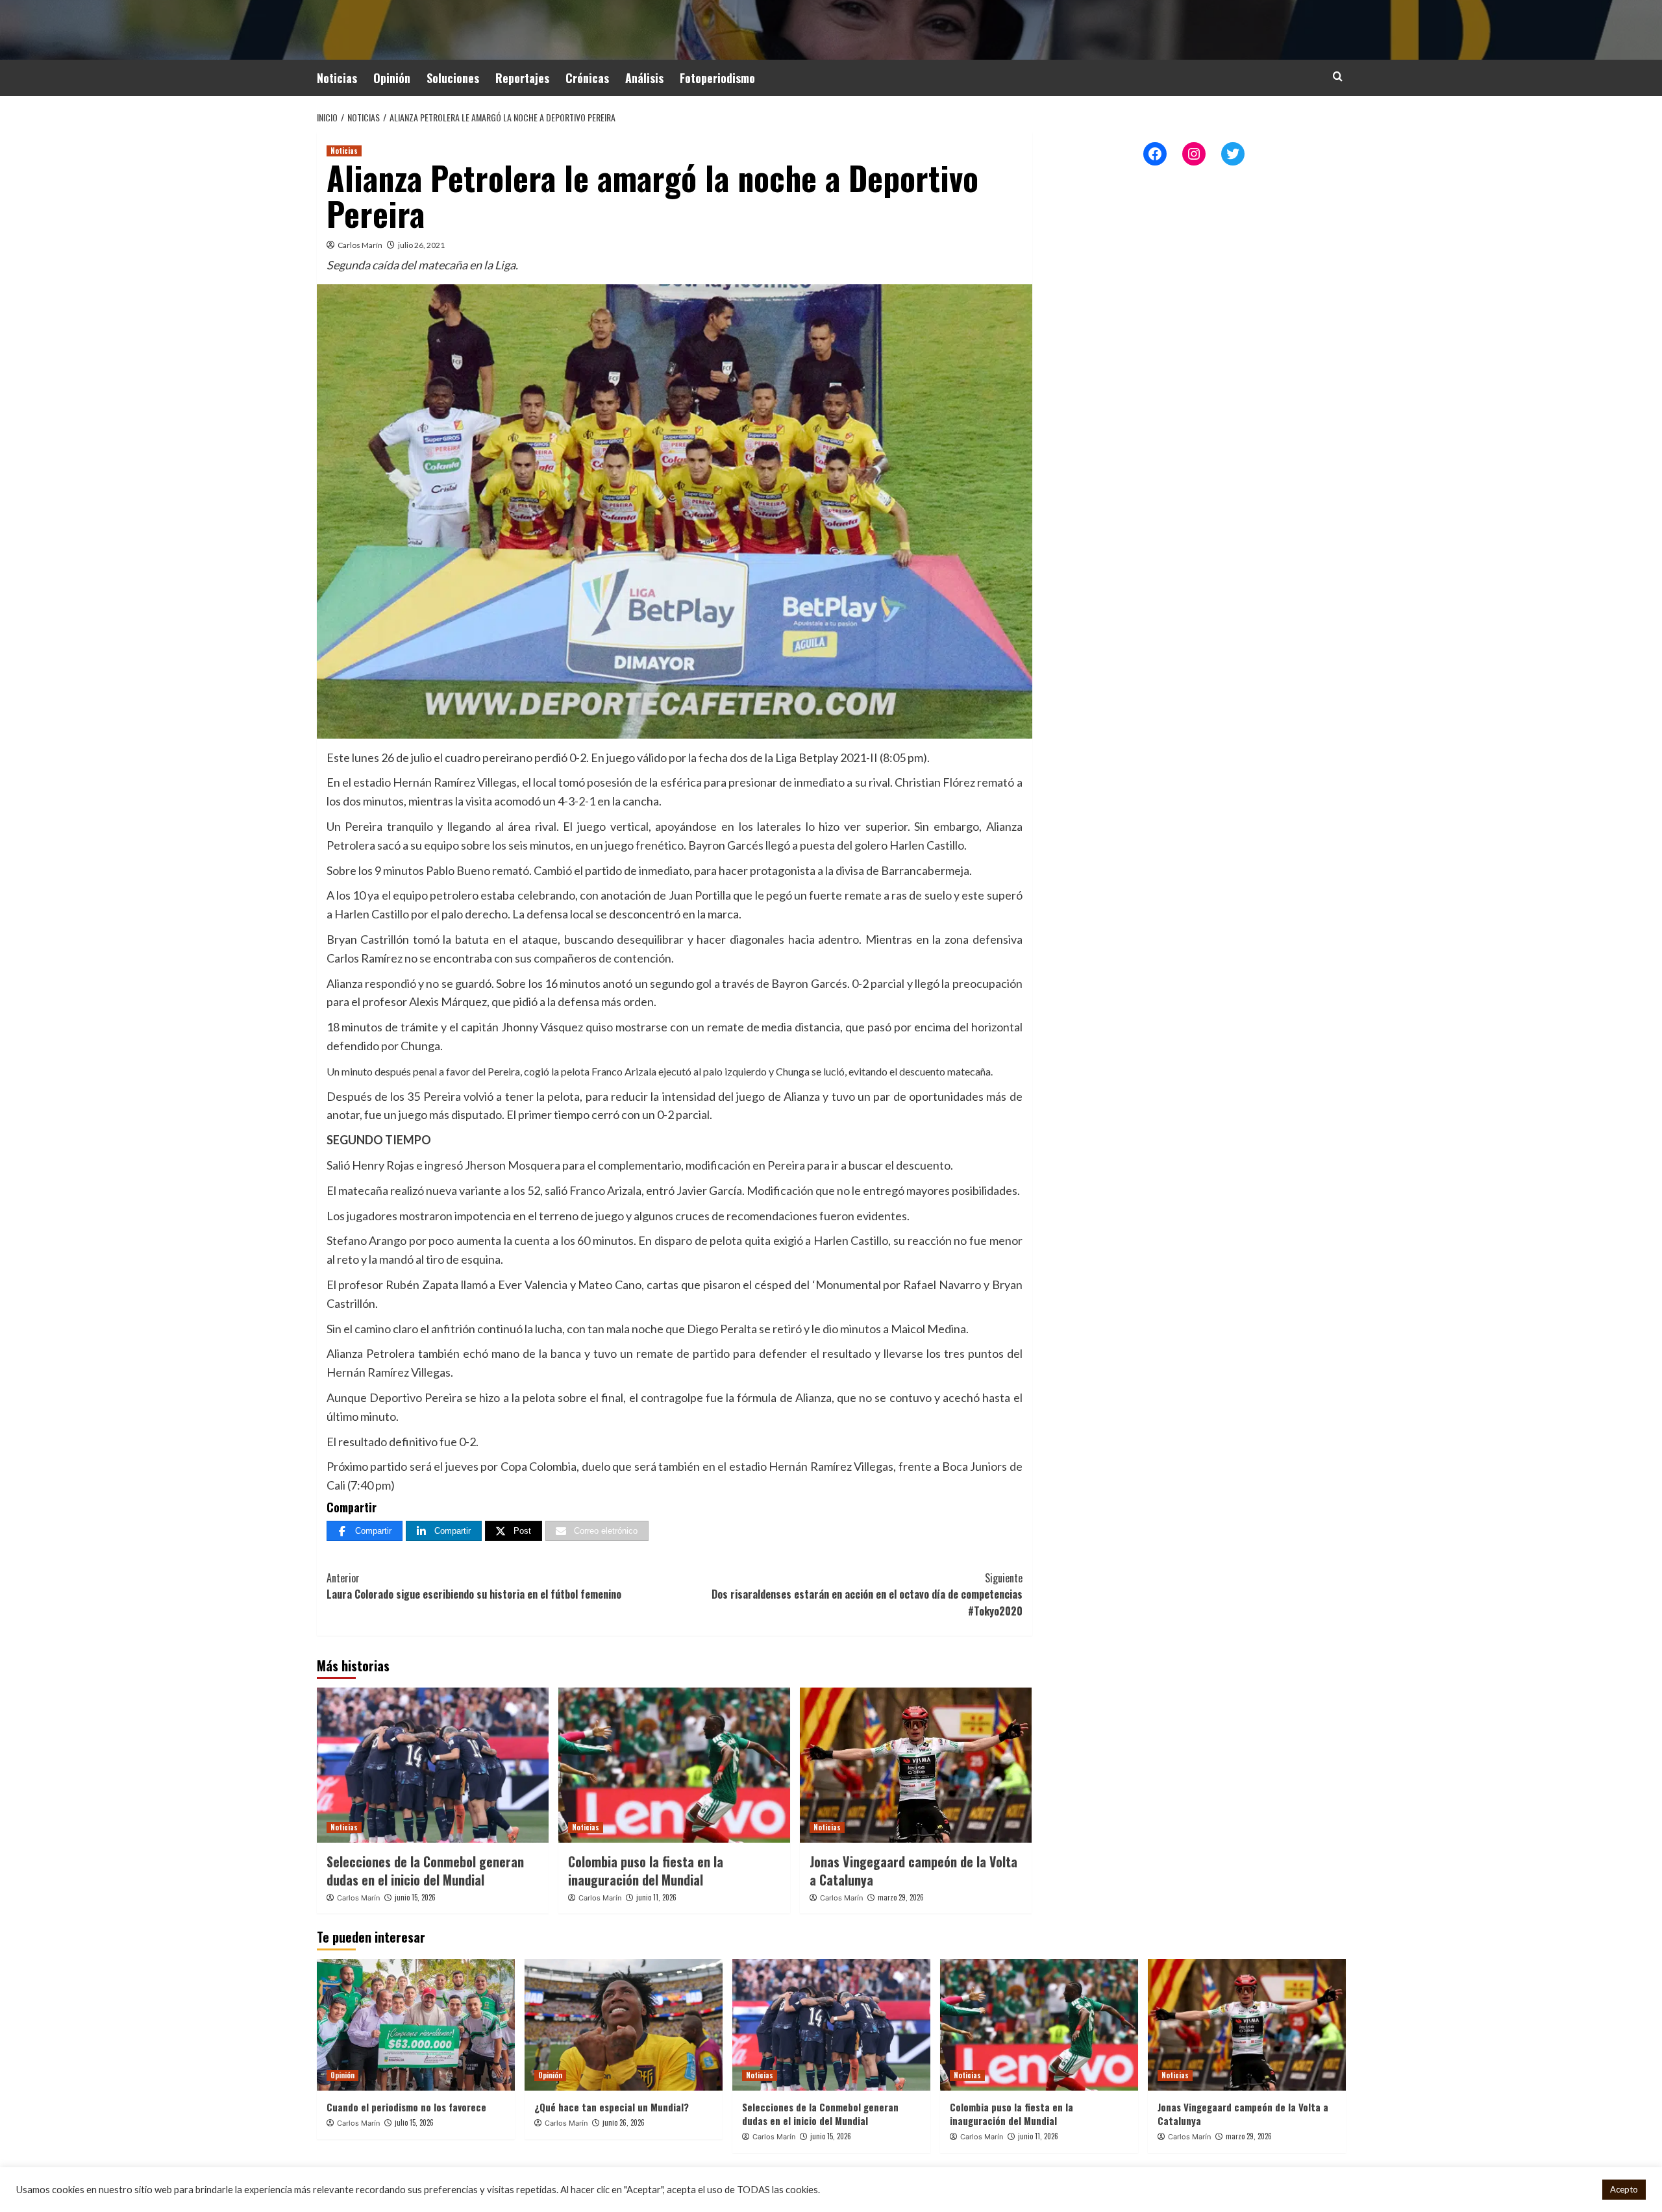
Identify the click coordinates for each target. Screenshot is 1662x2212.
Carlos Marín (360, 245)
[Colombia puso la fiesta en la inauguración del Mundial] (674, 1765)
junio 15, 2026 (415, 1897)
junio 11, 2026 (656, 1897)
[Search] (1338, 76)
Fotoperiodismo (717, 78)
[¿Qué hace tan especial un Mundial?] (624, 2025)
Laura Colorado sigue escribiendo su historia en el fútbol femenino (474, 1586)
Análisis (644, 78)
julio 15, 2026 (414, 2122)
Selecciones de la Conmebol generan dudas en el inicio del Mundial (425, 1871)
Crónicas (587, 78)
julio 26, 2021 (421, 245)
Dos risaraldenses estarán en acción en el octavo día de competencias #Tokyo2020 (867, 1594)
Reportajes (522, 78)
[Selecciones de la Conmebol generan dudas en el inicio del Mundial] (433, 1765)
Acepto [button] (1624, 2189)
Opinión (392, 78)
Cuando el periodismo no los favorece (406, 2107)
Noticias (337, 78)
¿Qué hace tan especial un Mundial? (612, 2107)
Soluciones (453, 78)
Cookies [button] (1575, 2190)
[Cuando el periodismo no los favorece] (416, 2025)
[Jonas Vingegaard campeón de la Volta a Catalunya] (916, 1765)
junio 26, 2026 (624, 2122)
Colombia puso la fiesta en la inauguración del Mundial (646, 1871)
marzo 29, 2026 (901, 1897)
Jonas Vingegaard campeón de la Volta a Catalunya (913, 1871)
